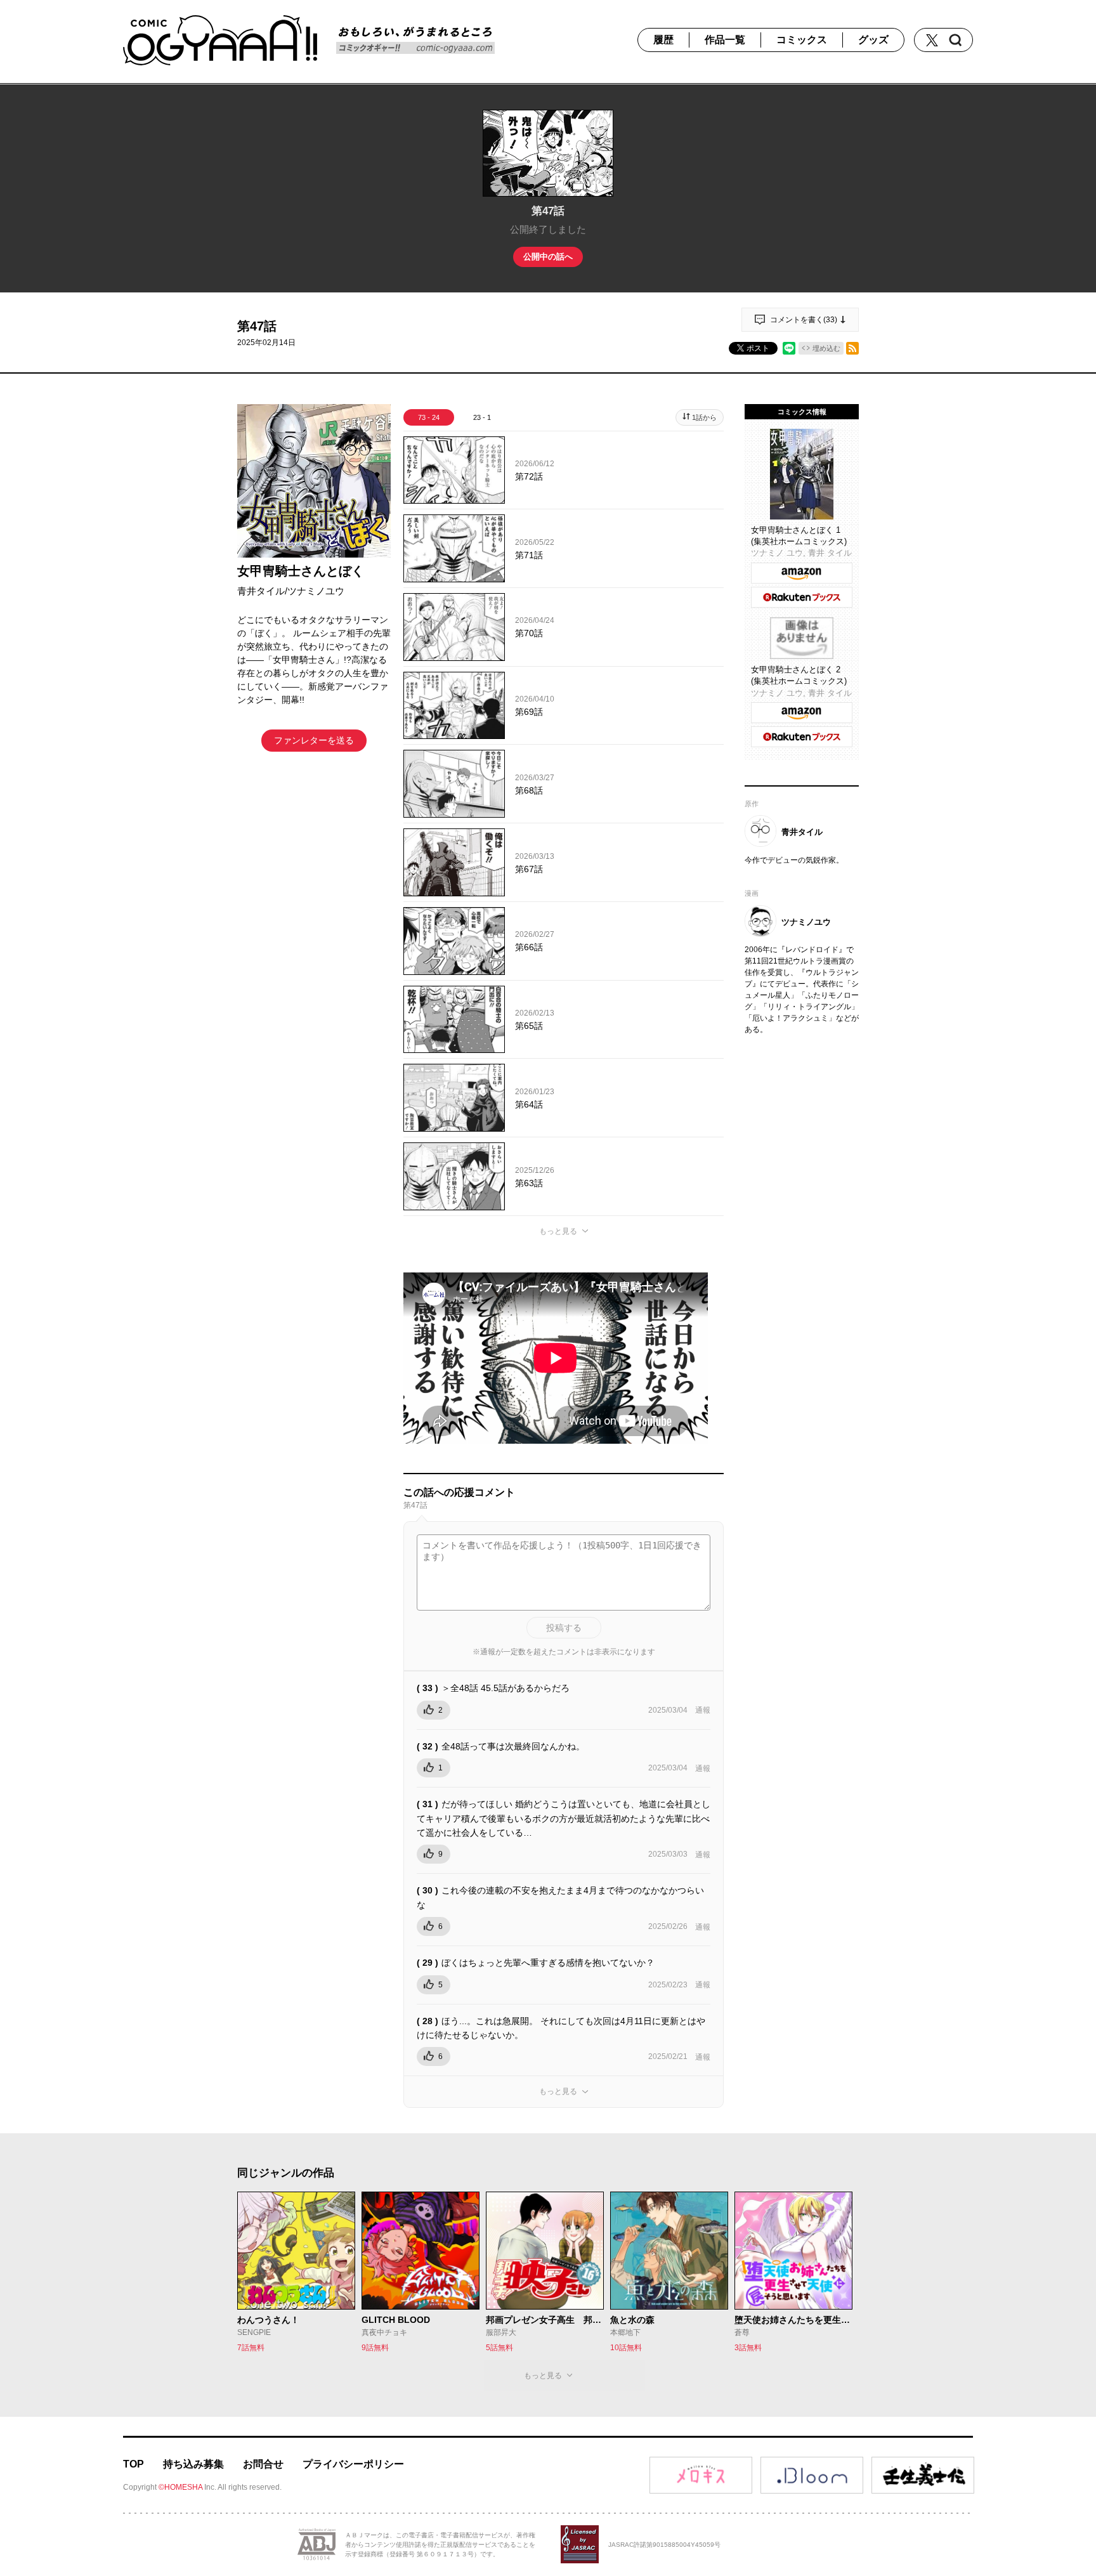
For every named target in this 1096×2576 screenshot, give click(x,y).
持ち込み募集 (193, 2464)
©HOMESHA (180, 2487)
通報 (703, 1710)
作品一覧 (725, 40)
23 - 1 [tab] (482, 417)
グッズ (873, 40)
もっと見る (558, 1231)
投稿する (564, 1628)
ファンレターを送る (314, 740)
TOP (134, 2464)
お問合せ (263, 2464)
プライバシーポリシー (353, 2464)
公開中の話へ (548, 257)
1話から (704, 417)
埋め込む (826, 348)
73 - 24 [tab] (429, 417)
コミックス (802, 40)
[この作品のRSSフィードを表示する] (852, 348)
